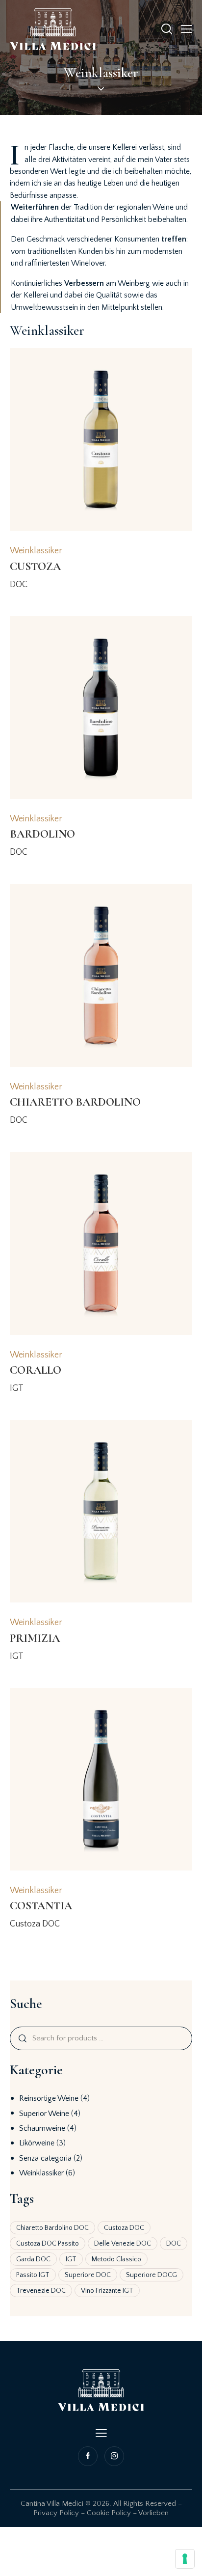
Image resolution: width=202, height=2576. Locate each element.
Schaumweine (42, 2128)
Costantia (41, 1906)
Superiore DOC (88, 2275)
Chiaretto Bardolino (75, 1102)
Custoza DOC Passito (48, 2244)
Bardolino (42, 834)
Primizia (35, 1638)
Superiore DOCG (151, 2275)
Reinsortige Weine (49, 2098)
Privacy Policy (56, 2513)
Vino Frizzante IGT (107, 2291)
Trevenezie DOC (41, 2291)
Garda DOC (33, 2259)
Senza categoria (45, 2158)
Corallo (36, 1370)
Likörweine (37, 2143)
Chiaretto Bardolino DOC (52, 2228)
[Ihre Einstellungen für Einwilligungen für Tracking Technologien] (185, 2559)
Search (22, 2038)
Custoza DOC (124, 2228)
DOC (174, 2244)
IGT (71, 2259)
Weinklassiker (41, 2173)
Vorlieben (153, 2513)
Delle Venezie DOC (123, 2244)
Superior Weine (44, 2114)
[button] (187, 29)
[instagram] (113, 2456)
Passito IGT (33, 2275)
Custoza (35, 567)
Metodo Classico (116, 2259)
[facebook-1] (89, 2456)
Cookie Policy (109, 2513)
